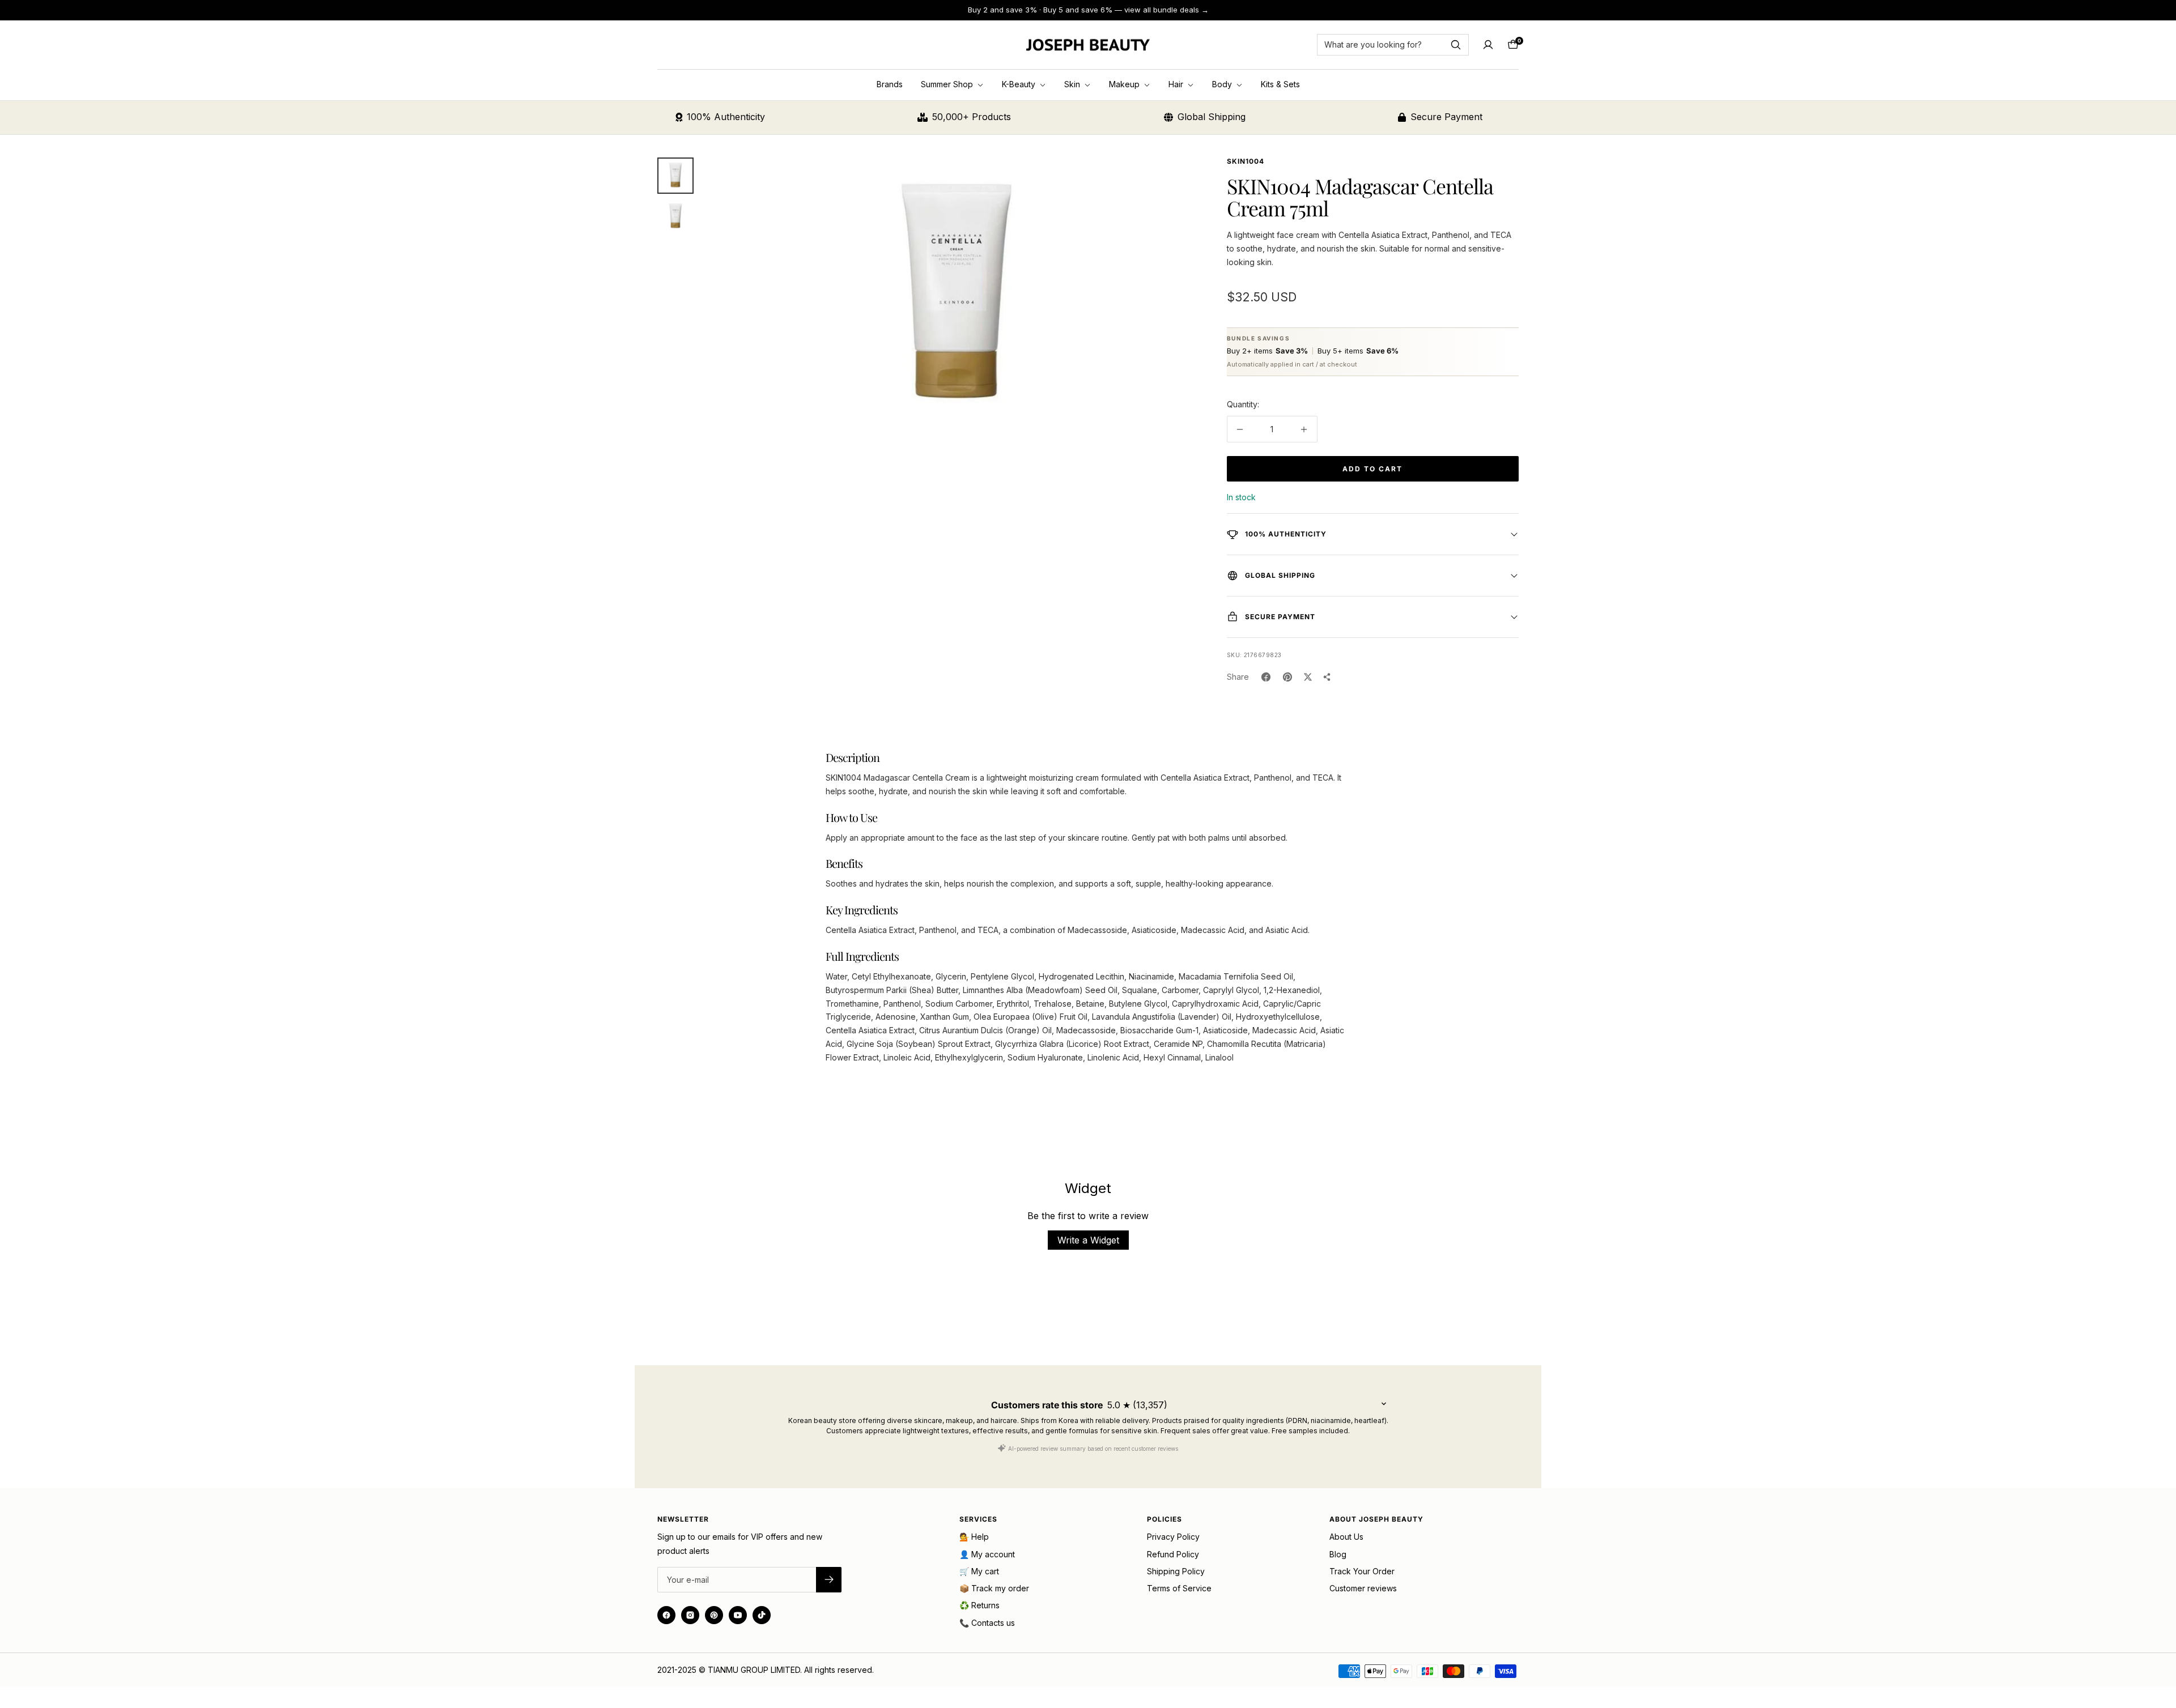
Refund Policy (1173, 1554)
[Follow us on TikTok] (762, 1615)
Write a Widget (1088, 1240)
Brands (890, 84)
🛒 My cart (979, 1571)
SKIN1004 (1246, 161)
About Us (1346, 1537)
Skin (1073, 84)
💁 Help (974, 1537)
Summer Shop (948, 84)
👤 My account (987, 1554)
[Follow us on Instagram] (690, 1615)
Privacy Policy (1173, 1537)
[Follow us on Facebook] (666, 1615)
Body (1223, 84)
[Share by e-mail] (1327, 677)
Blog (1338, 1554)
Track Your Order (1362, 1571)
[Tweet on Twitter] (1308, 677)
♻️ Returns (979, 1605)
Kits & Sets (1280, 84)
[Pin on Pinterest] (1287, 677)
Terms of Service (1179, 1588)
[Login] (1488, 45)
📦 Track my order (994, 1588)
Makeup (1125, 84)
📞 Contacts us (987, 1623)
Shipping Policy (1176, 1571)
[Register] (829, 1580)
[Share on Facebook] (1266, 677)
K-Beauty (1020, 84)
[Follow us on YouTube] (738, 1615)
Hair (1177, 84)
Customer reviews (1363, 1588)
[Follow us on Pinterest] (714, 1615)
